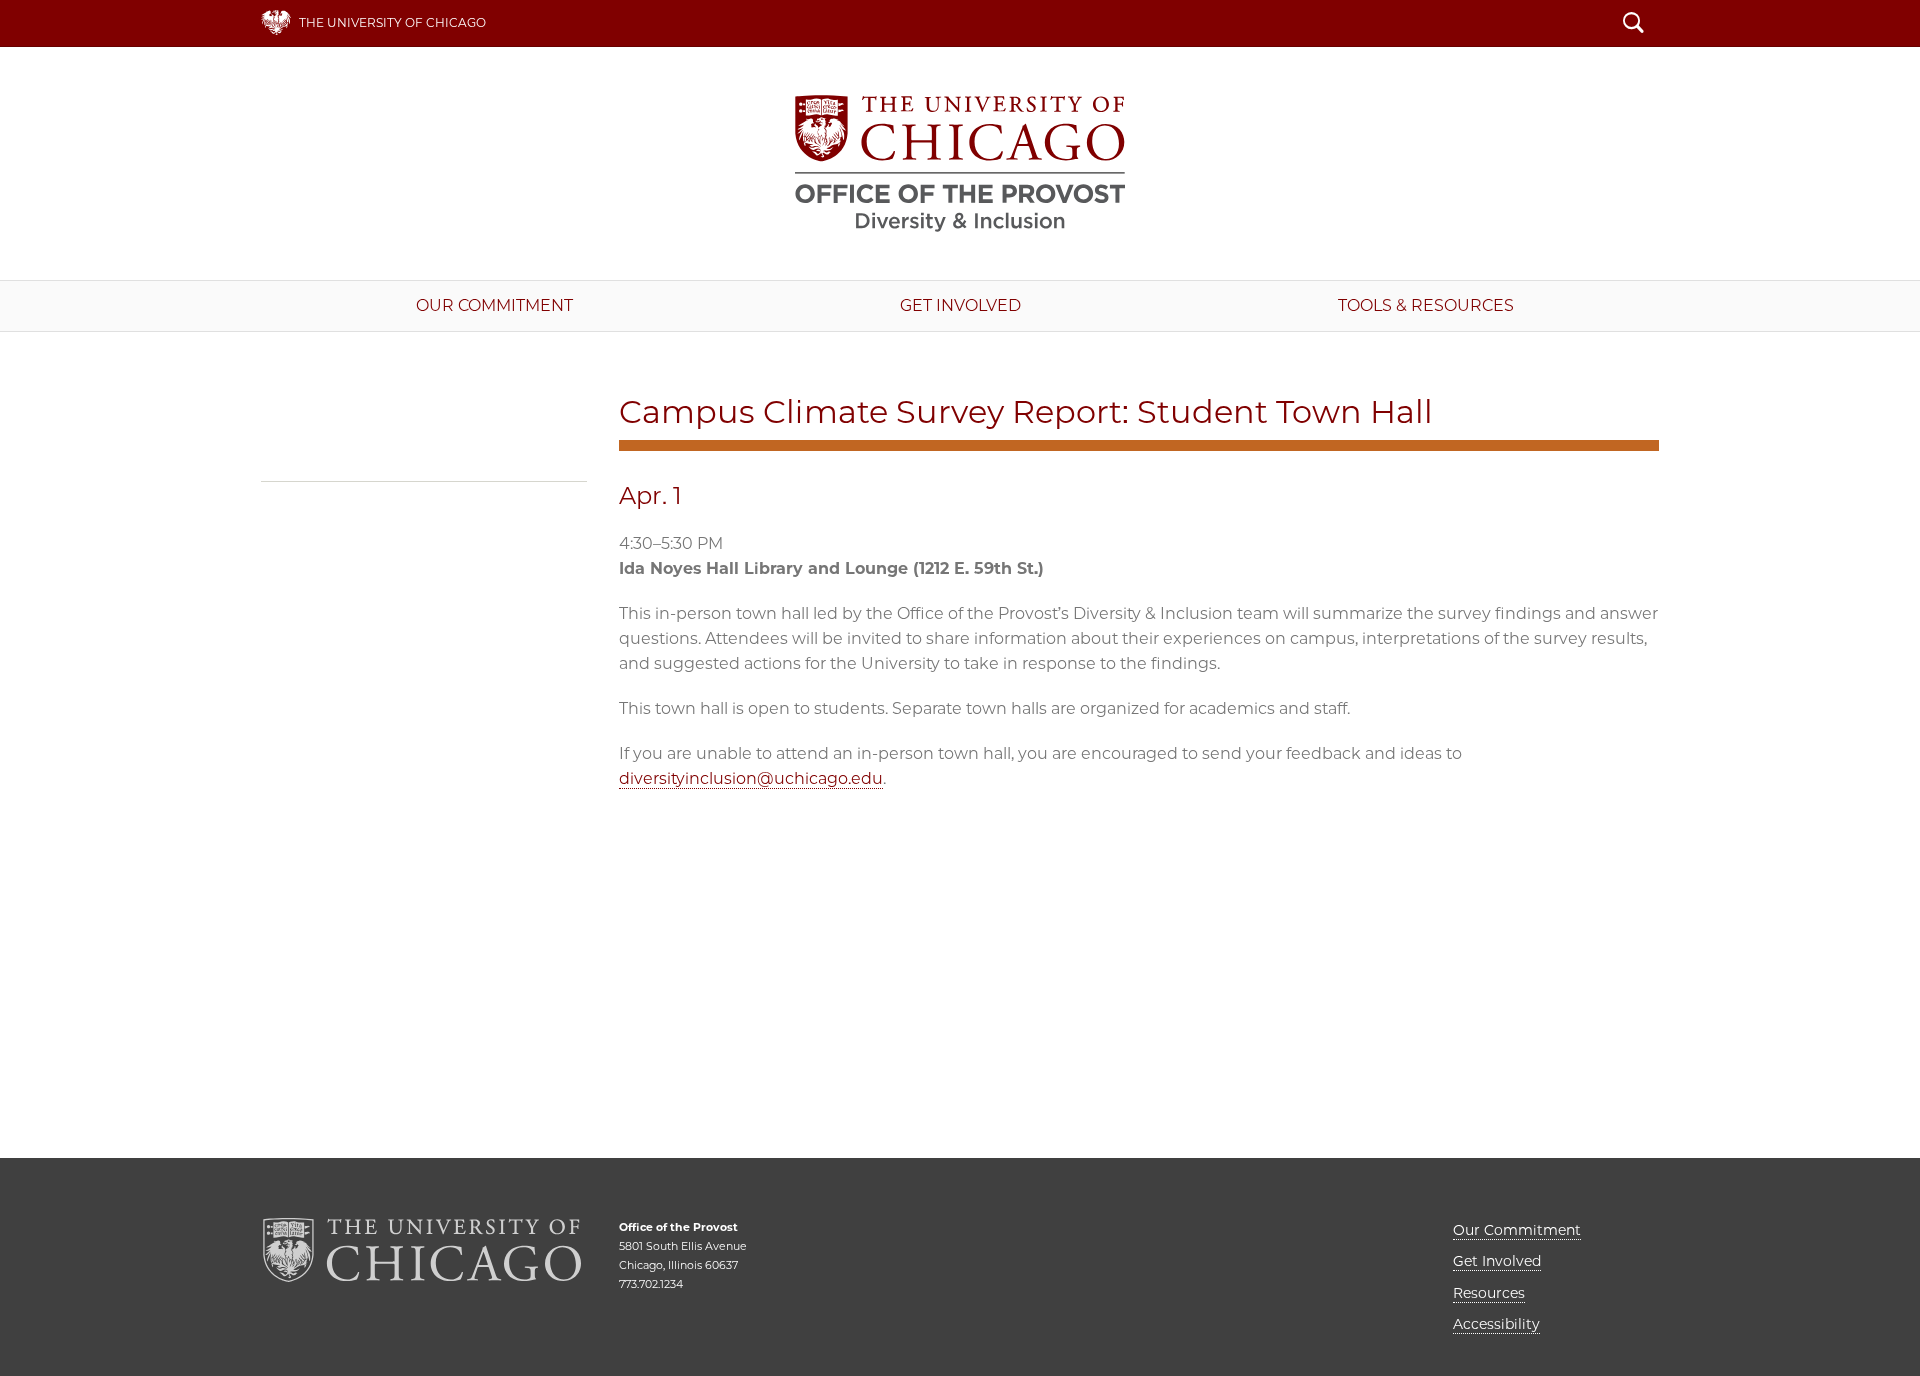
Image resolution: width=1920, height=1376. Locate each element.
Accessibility (1496, 1324)
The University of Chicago (392, 22)
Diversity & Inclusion (960, 164)
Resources (1489, 1293)
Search (1633, 25)
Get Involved (960, 305)
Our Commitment (494, 305)
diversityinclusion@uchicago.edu (751, 778)
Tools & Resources (1426, 305)
